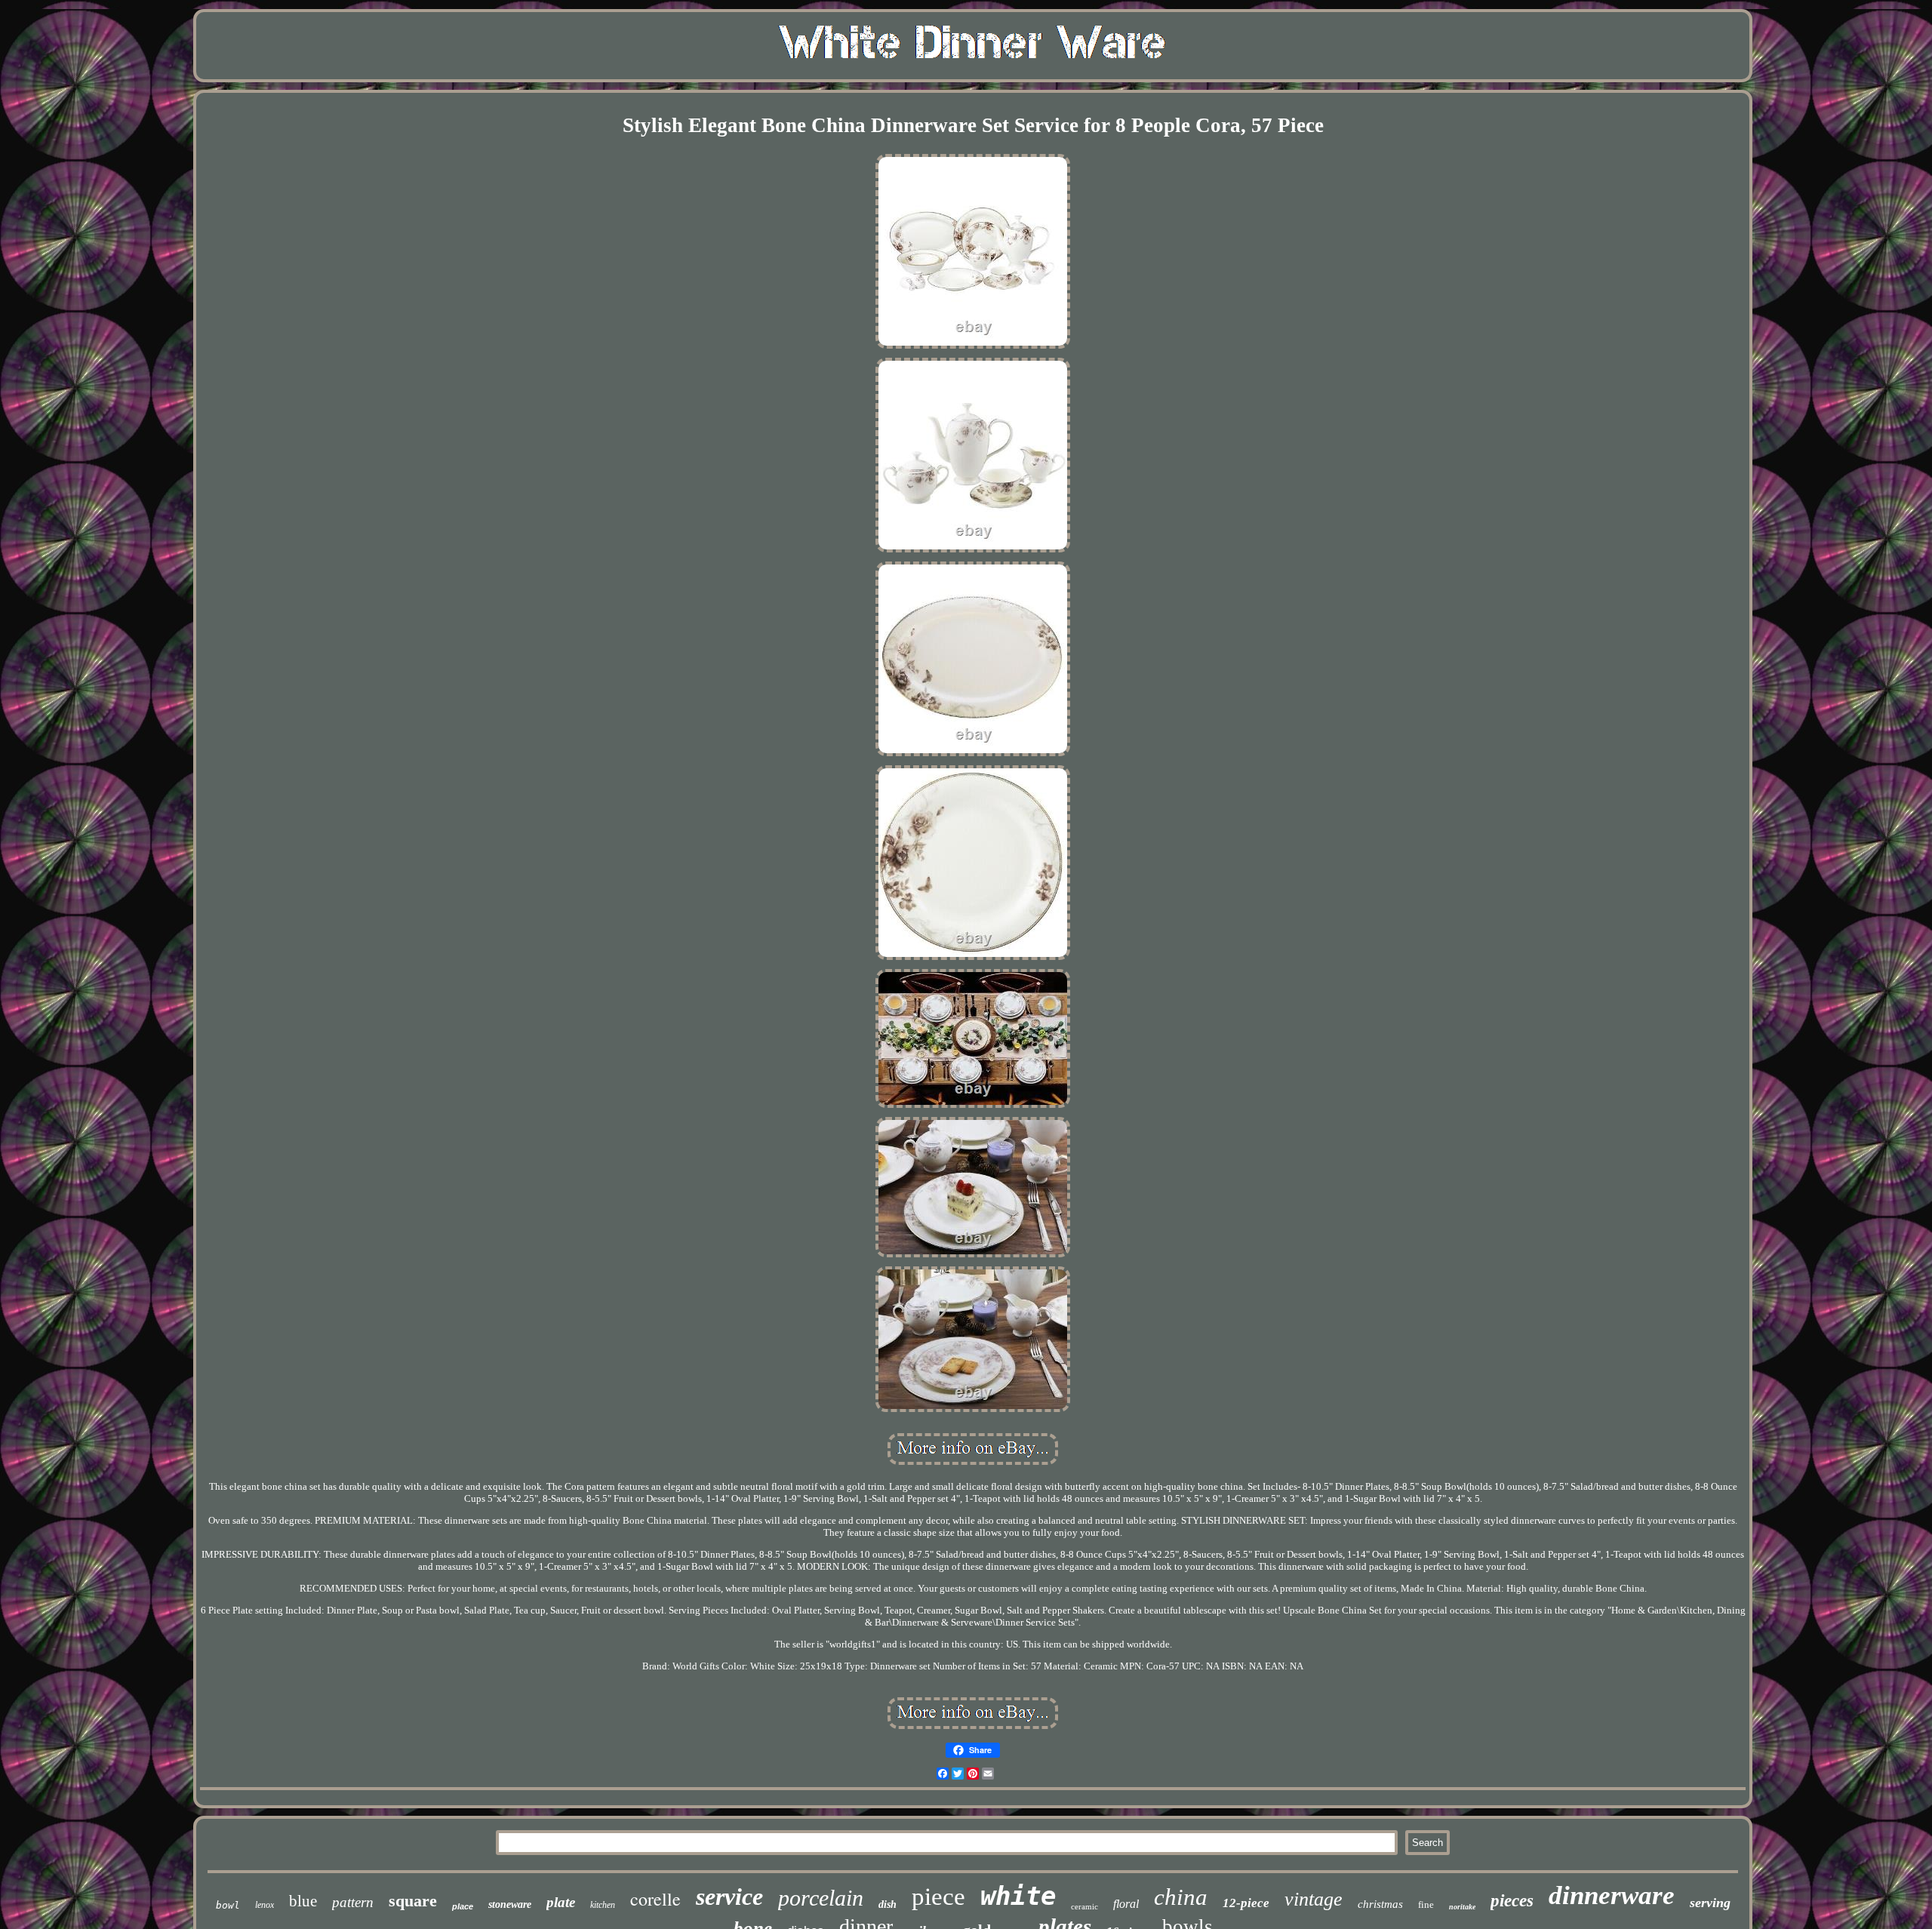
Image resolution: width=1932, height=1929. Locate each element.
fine (1426, 1904)
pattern (353, 1902)
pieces (1512, 1901)
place (463, 1906)
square (413, 1901)
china (1181, 1897)
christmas (1380, 1904)
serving (1710, 1903)
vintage (1314, 1899)
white (1018, 1896)
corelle (655, 1899)
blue (303, 1901)
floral (1126, 1904)
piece (938, 1897)
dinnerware (1612, 1895)
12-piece (1246, 1903)
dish (888, 1904)
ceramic (1084, 1906)
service (729, 1897)
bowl (228, 1905)
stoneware (510, 1904)
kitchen (603, 1905)
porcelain (821, 1898)
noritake (1462, 1907)
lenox (265, 1905)
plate (561, 1902)
